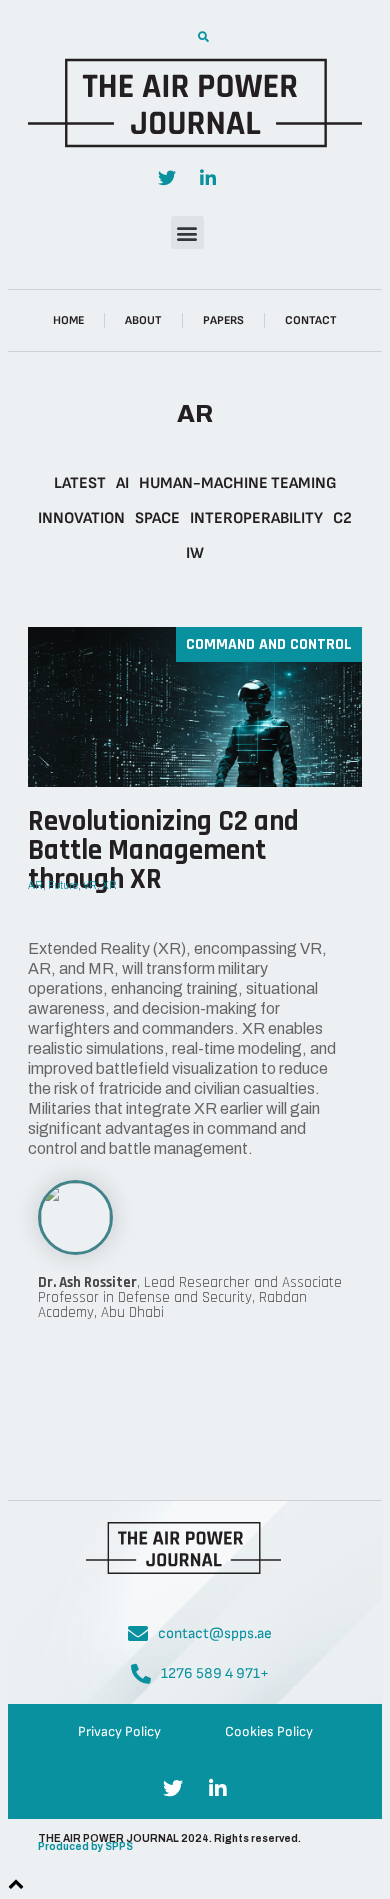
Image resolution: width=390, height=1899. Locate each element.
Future (63, 885)
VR (90, 885)
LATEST (80, 483)
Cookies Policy (269, 1731)
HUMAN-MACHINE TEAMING (238, 483)
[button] (203, 37)
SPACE (157, 518)
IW (195, 553)
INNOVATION (81, 518)
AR (35, 885)
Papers (223, 320)
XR (109, 885)
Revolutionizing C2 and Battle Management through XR (163, 850)
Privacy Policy (119, 1731)
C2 (342, 518)
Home (68, 320)
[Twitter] (167, 178)
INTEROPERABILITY (256, 518)
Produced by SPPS (85, 1846)
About (143, 320)
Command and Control (269, 644)
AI (122, 483)
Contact (311, 320)
